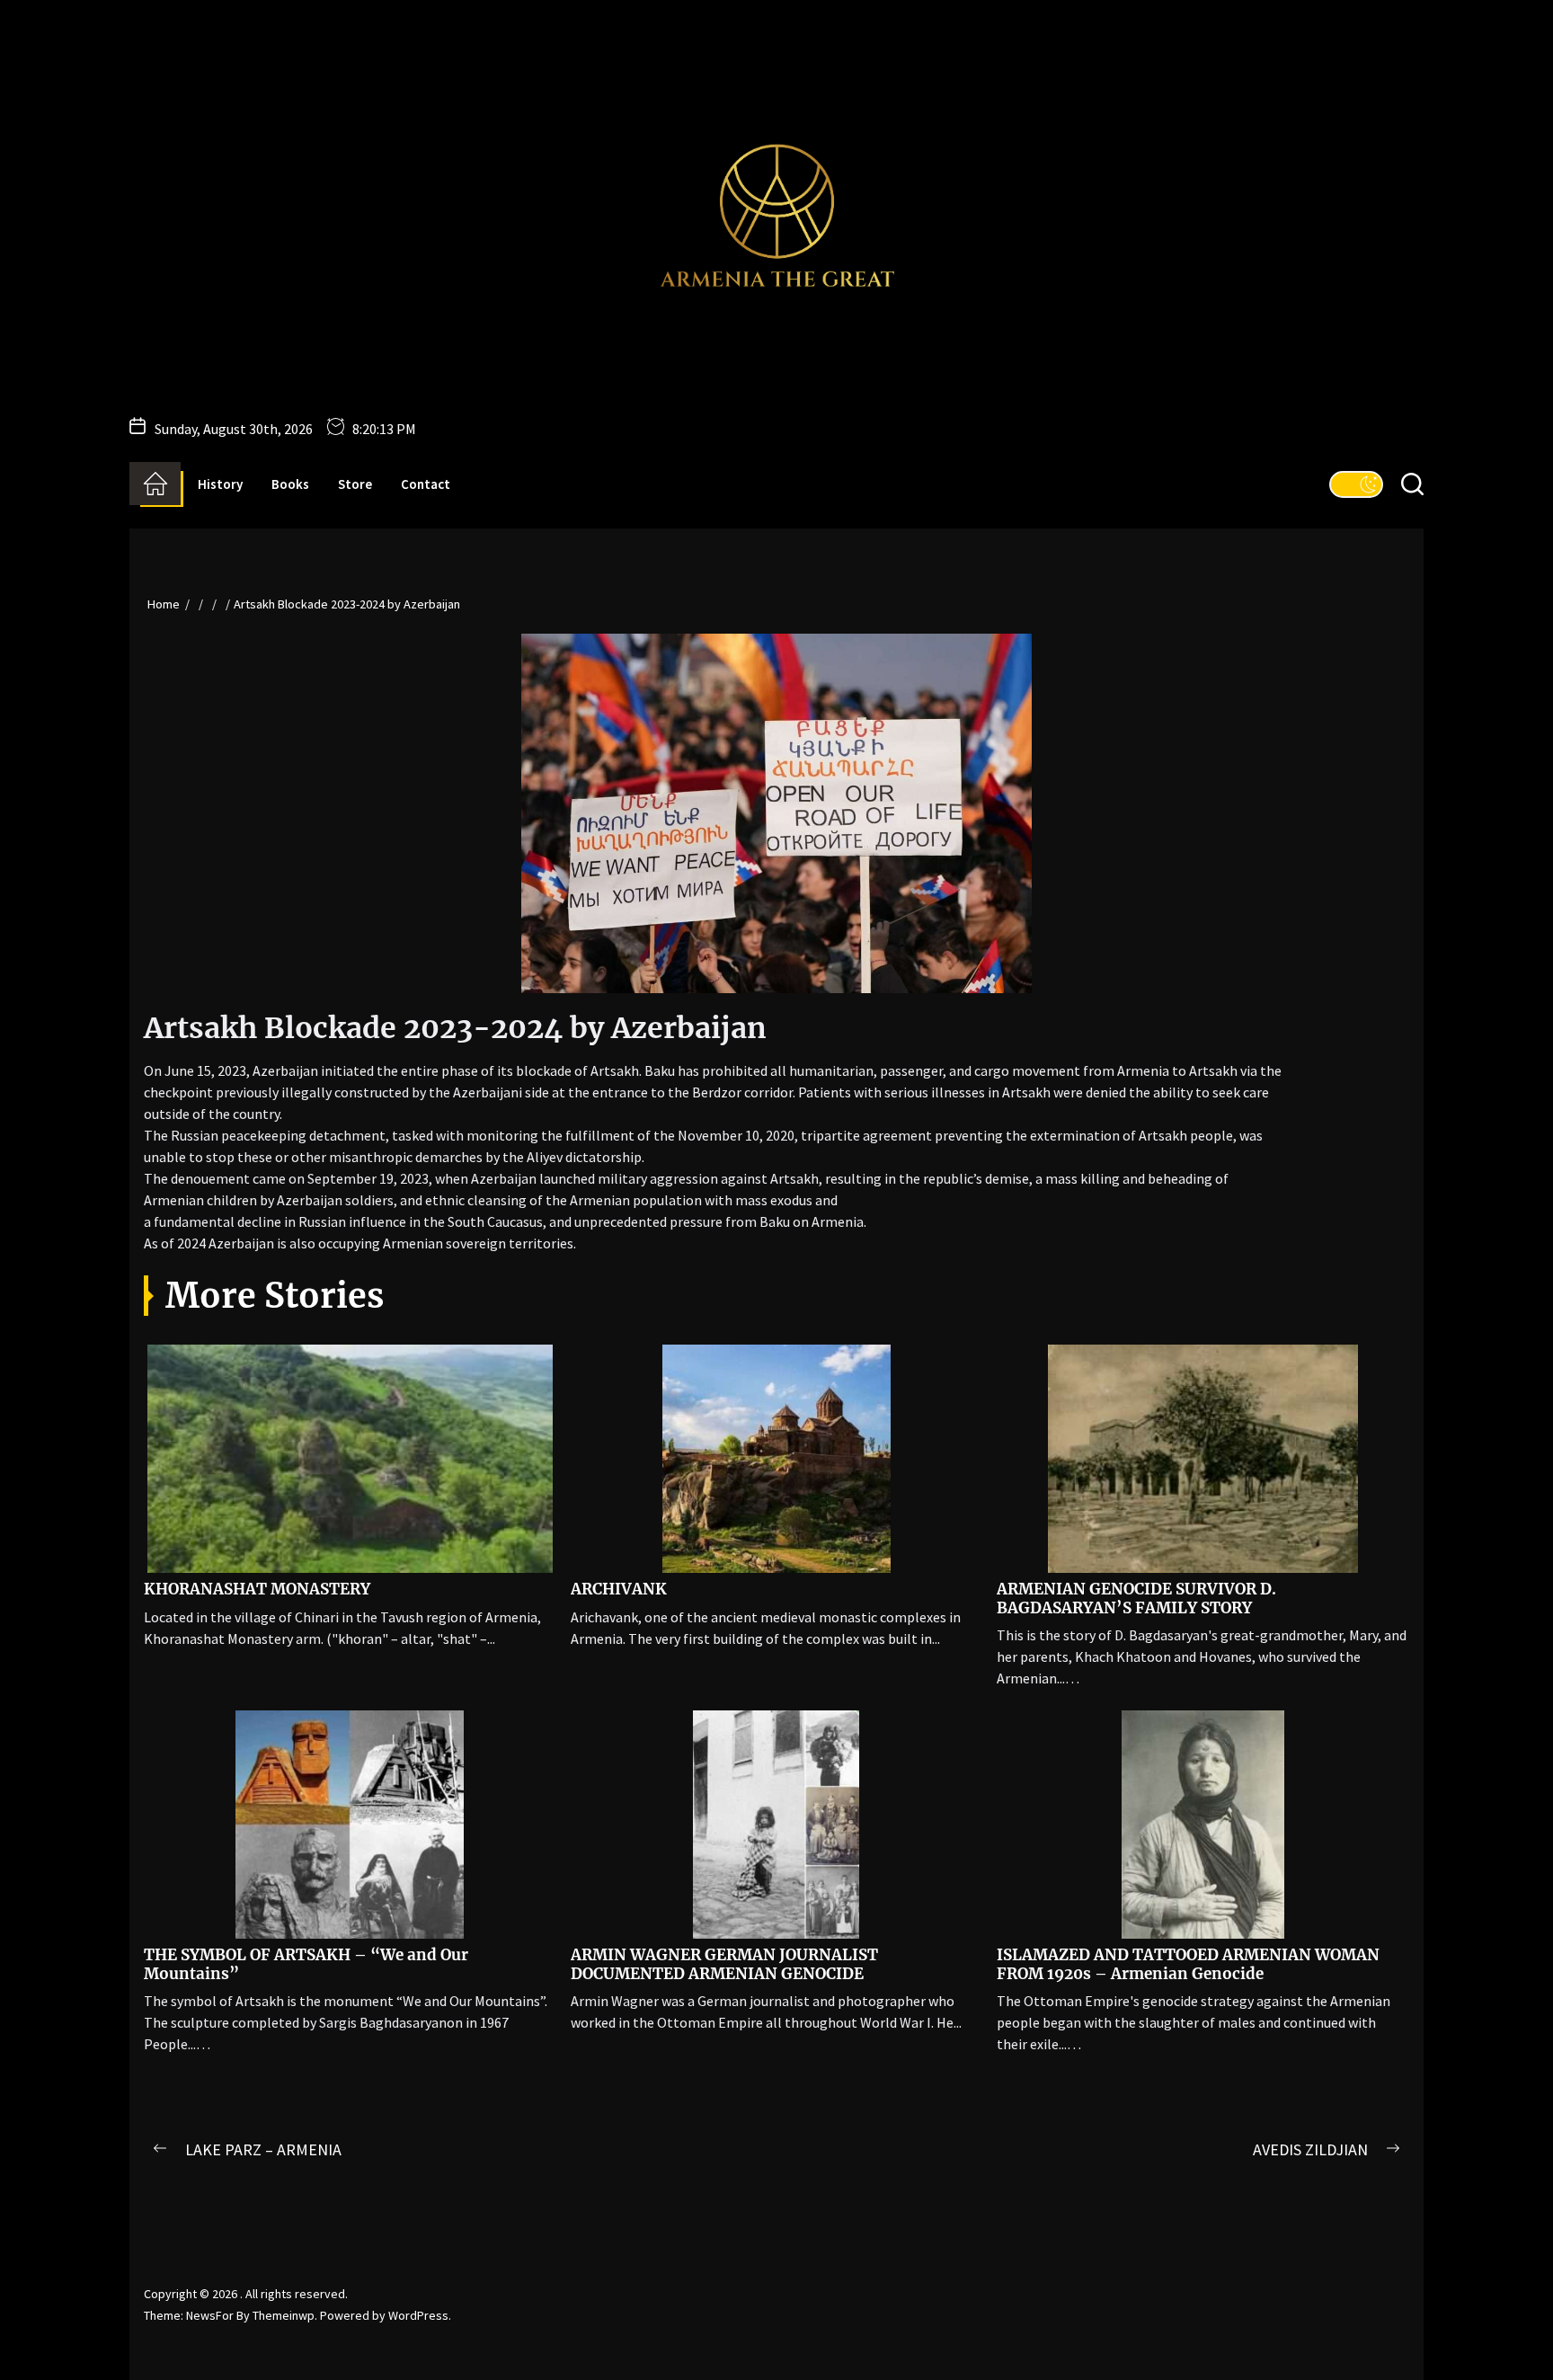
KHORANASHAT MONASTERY (257, 1589)
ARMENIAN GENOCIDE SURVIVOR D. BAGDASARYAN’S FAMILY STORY (1136, 1598)
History (220, 484)
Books (290, 484)
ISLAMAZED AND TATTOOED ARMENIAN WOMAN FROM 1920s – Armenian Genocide (1188, 1964)
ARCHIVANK (619, 1589)
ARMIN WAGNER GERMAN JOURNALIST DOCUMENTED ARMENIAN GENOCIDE (724, 1964)
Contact (426, 484)
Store (355, 484)
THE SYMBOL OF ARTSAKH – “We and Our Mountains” (306, 1964)
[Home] (155, 484)
